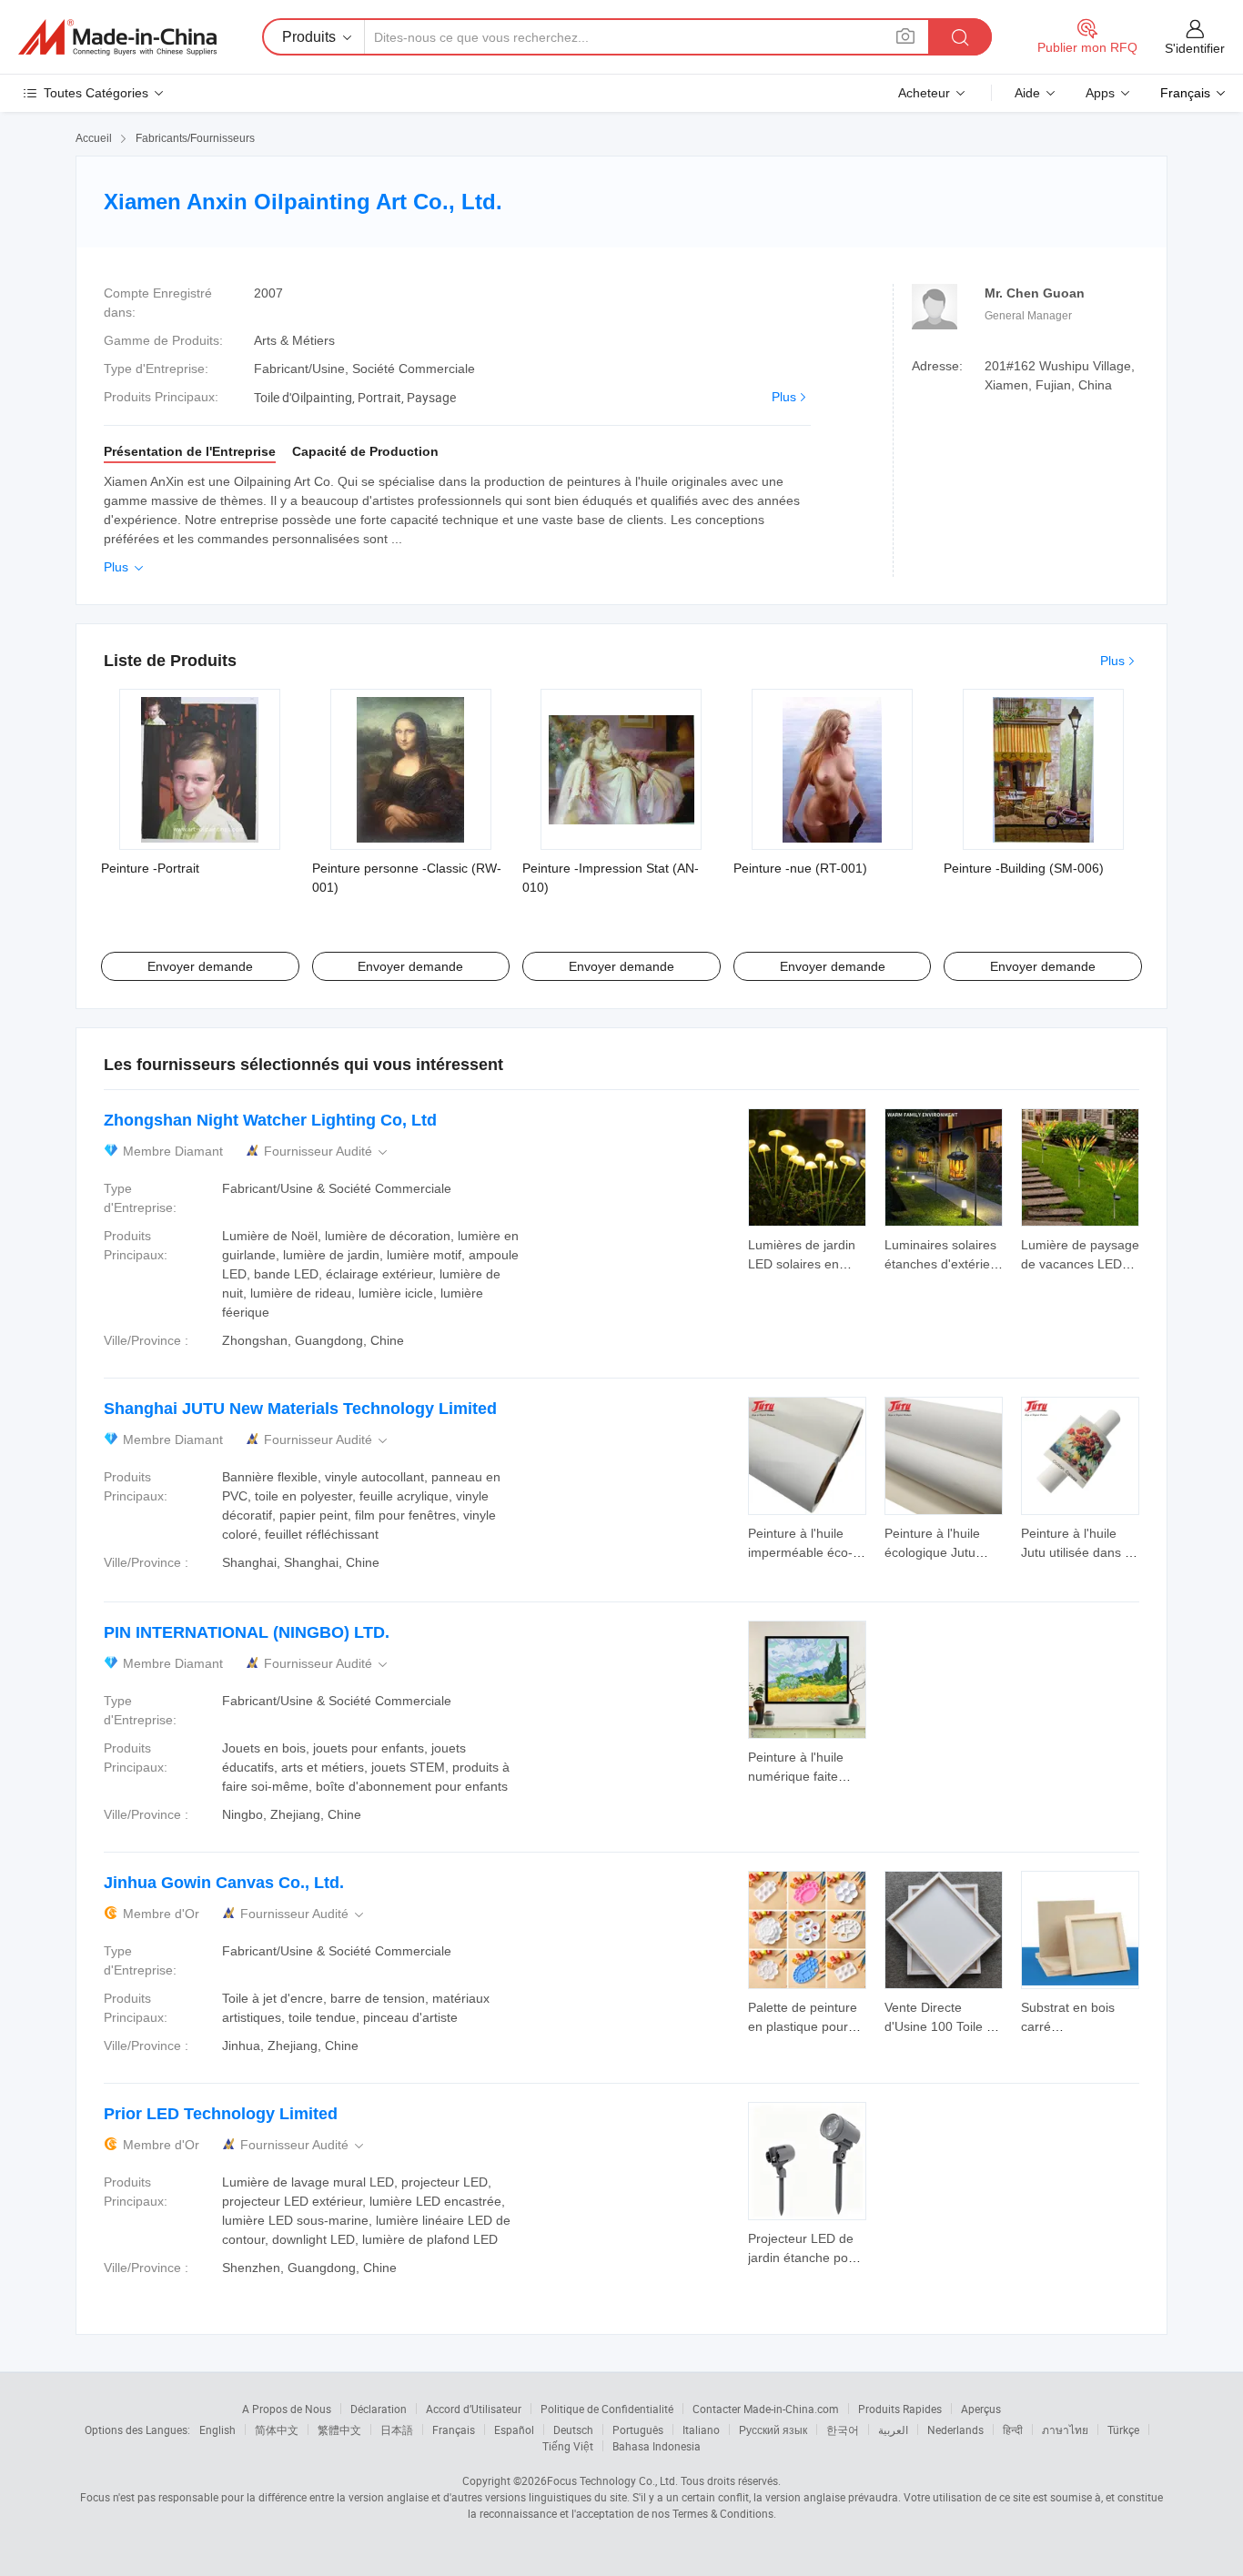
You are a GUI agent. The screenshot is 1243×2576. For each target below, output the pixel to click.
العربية (893, 2430)
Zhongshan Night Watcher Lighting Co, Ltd (270, 1120)
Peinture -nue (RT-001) (800, 868)
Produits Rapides (900, 2409)
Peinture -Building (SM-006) (1024, 868)
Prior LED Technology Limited (221, 2114)
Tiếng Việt (568, 2446)
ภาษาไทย (1065, 2430)
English (217, 2430)
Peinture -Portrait (150, 868)
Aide (1027, 93)
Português (638, 2430)
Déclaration (379, 2409)
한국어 (843, 2430)
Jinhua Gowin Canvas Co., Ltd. (224, 1883)
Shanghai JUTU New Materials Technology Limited (300, 1409)
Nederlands (955, 2430)
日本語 (397, 2430)
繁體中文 (339, 2430)
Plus (784, 397)
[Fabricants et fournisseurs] (117, 37)
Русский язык (773, 2430)
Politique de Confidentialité (607, 2409)
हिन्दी (1013, 2430)
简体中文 (277, 2430)
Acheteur (924, 93)
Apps (1100, 93)
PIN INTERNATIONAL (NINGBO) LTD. (247, 1632)
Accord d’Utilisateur (474, 2409)
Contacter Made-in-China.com (766, 2409)
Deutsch (573, 2430)
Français (454, 2430)
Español (514, 2430)
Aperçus (981, 2409)
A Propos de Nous (287, 2409)
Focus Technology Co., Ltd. (612, 2480)
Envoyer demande (200, 966)
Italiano (701, 2430)
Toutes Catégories (96, 93)
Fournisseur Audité (327, 1152)
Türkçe (1123, 2430)
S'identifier (1195, 48)
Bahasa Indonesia (657, 2446)
